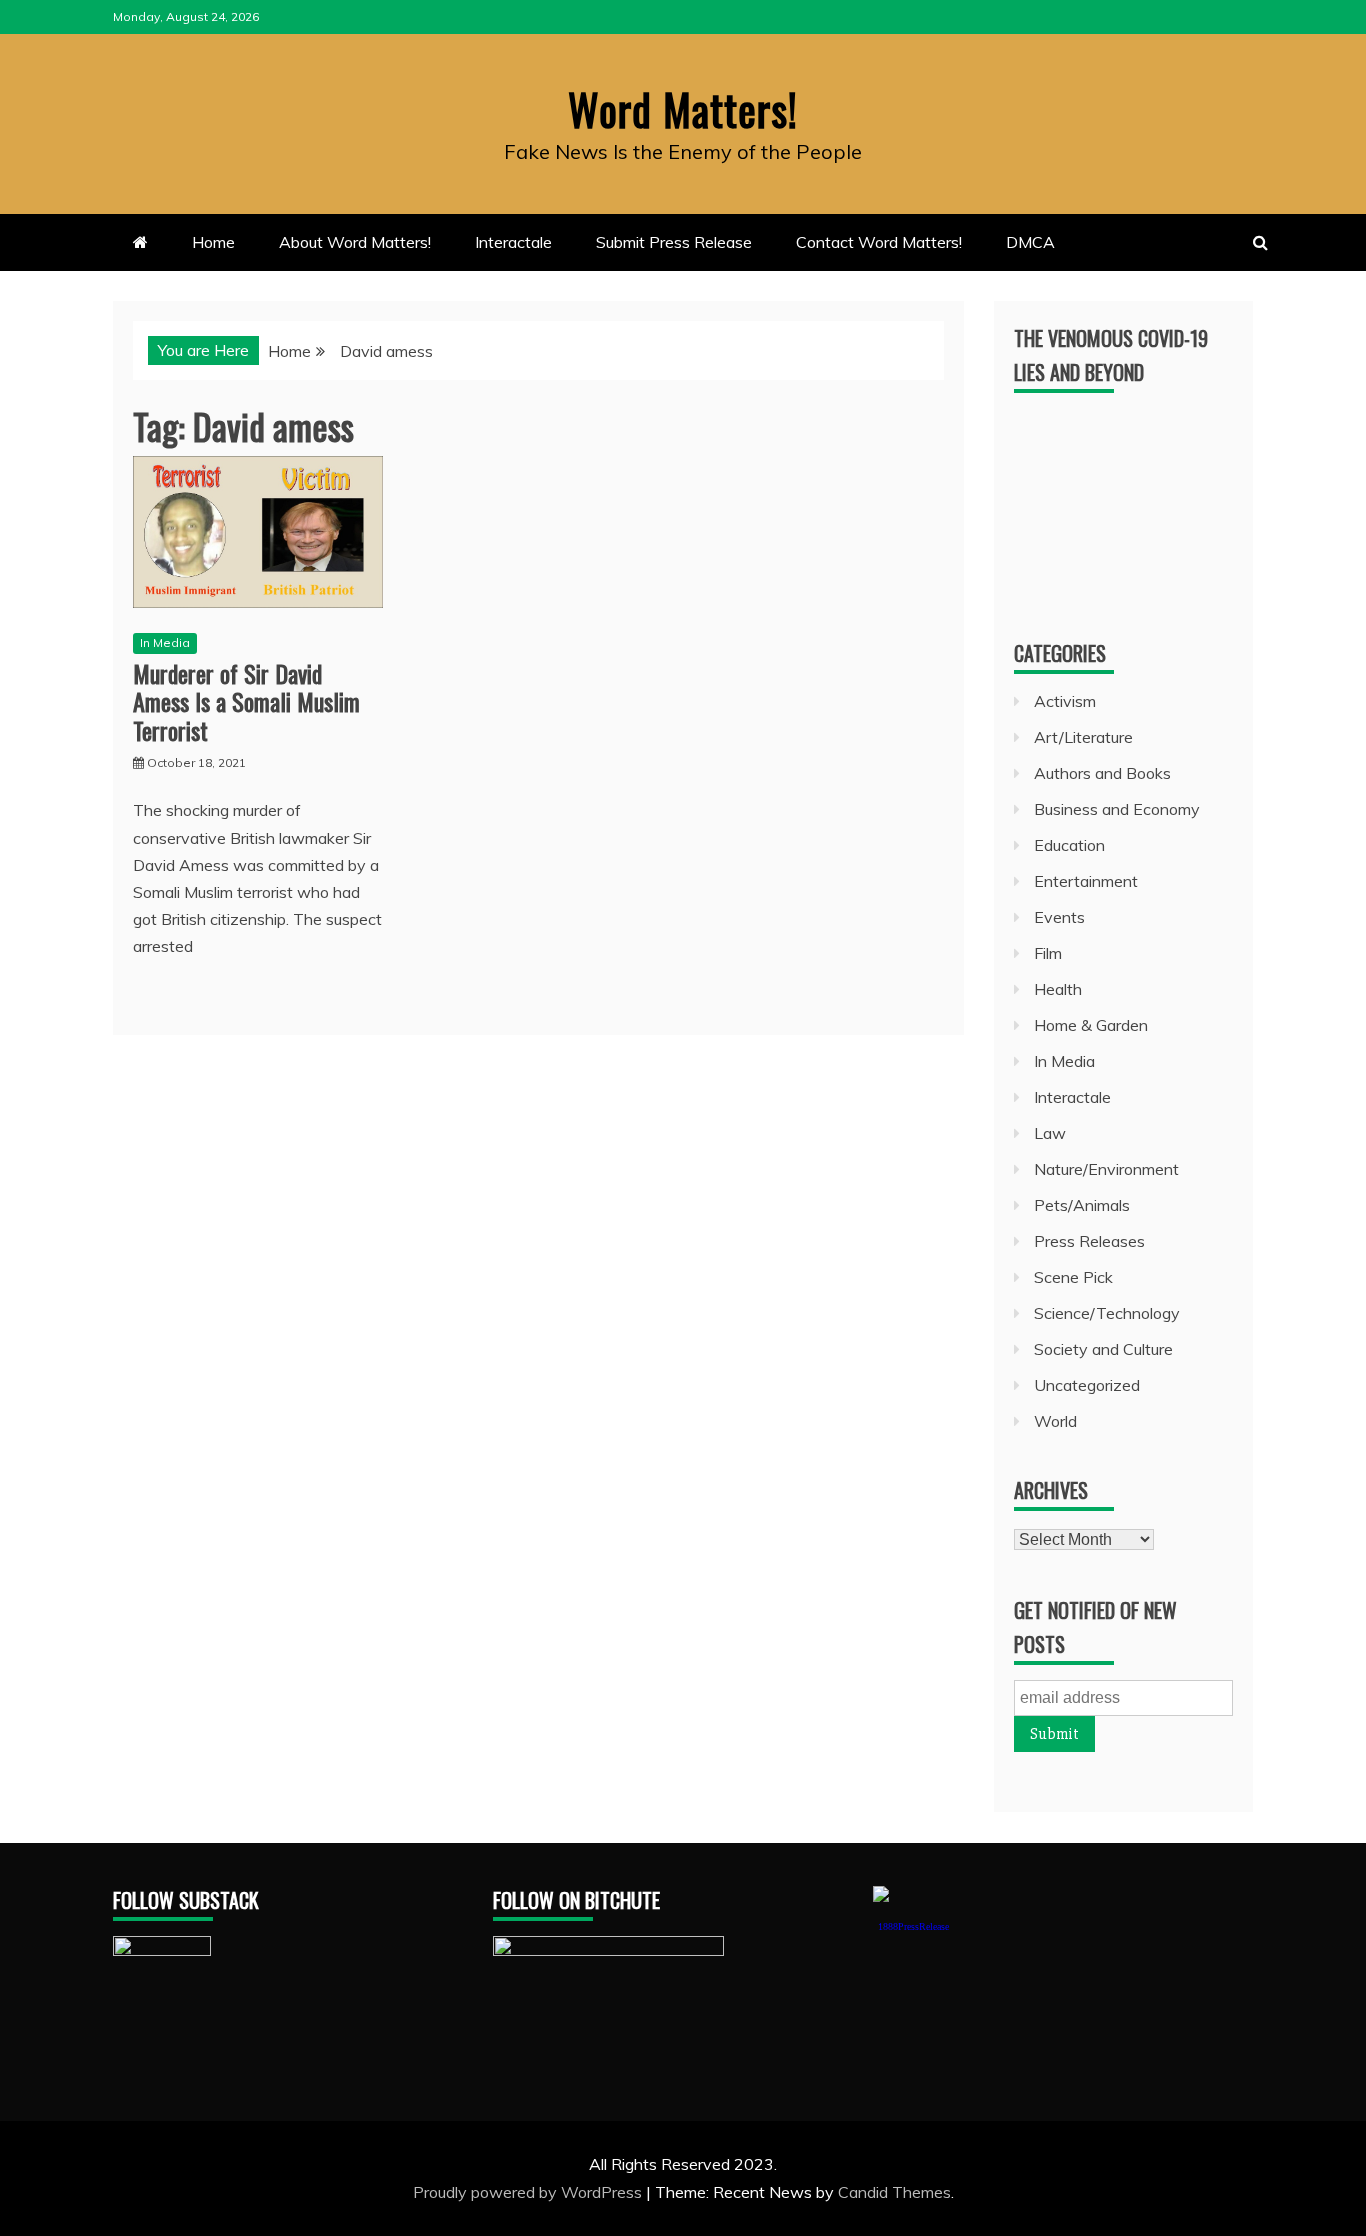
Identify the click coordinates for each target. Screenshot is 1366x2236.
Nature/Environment (1106, 1169)
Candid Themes (894, 2192)
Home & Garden (1091, 1025)
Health (1058, 989)
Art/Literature (1083, 737)
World (1055, 1421)
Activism (1065, 701)
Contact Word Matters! (879, 242)
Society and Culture (1103, 1349)
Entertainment (1086, 881)
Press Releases (1089, 1241)
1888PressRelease (913, 1926)
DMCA (1030, 242)
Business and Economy (1117, 809)
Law (1050, 1133)
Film (1048, 953)
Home (213, 242)
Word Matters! (683, 109)
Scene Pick (1073, 1277)
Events (1059, 917)
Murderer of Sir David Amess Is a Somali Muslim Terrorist (246, 702)
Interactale (513, 242)
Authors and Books (1102, 773)
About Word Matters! (355, 242)
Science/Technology (1107, 1313)
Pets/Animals (1082, 1205)
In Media (165, 642)
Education (1069, 845)
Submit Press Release (674, 242)
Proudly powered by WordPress (529, 2192)
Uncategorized (1087, 1385)
